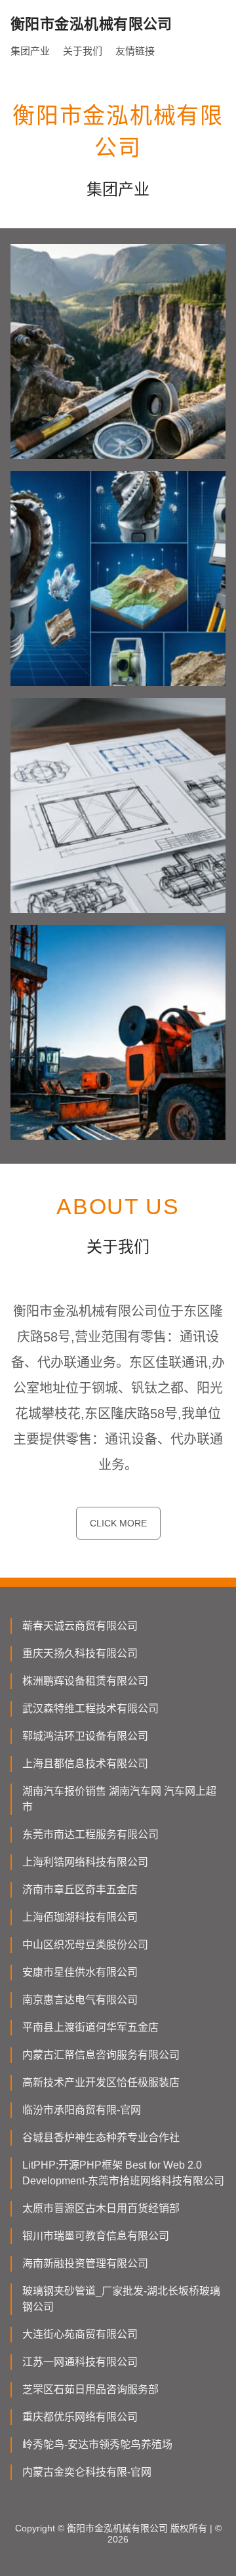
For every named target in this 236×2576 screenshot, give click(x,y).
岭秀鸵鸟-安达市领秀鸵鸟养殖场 (97, 2444)
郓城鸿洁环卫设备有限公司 (85, 1736)
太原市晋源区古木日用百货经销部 (101, 2208)
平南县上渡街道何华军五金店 (90, 2027)
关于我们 (83, 51)
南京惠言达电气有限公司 (80, 2000)
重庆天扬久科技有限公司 (80, 1653)
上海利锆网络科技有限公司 (85, 1862)
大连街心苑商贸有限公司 (80, 2334)
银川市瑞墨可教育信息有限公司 (96, 2236)
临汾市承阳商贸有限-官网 (82, 2110)
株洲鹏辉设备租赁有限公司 (85, 1681)
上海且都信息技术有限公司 (85, 1764)
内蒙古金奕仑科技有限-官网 (87, 2472)
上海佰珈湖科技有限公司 (80, 1917)
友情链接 (135, 51)
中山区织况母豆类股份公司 (85, 1945)
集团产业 (30, 51)
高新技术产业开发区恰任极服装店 (101, 2082)
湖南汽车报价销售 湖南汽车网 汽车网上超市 (119, 1799)
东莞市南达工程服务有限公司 (90, 1834)
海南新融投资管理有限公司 (85, 2263)
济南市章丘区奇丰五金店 (80, 1890)
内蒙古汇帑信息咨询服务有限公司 (101, 2055)
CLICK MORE (118, 1523)
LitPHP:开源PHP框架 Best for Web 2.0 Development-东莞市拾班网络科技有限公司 (123, 2173)
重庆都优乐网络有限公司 (80, 2417)
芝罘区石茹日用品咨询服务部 (90, 2389)
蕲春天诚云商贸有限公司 (80, 1626)
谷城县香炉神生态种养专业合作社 (101, 2137)
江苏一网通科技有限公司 (80, 2362)
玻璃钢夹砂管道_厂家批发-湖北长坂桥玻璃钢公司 (121, 2299)
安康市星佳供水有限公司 (80, 1972)
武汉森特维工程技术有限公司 (90, 1708)
